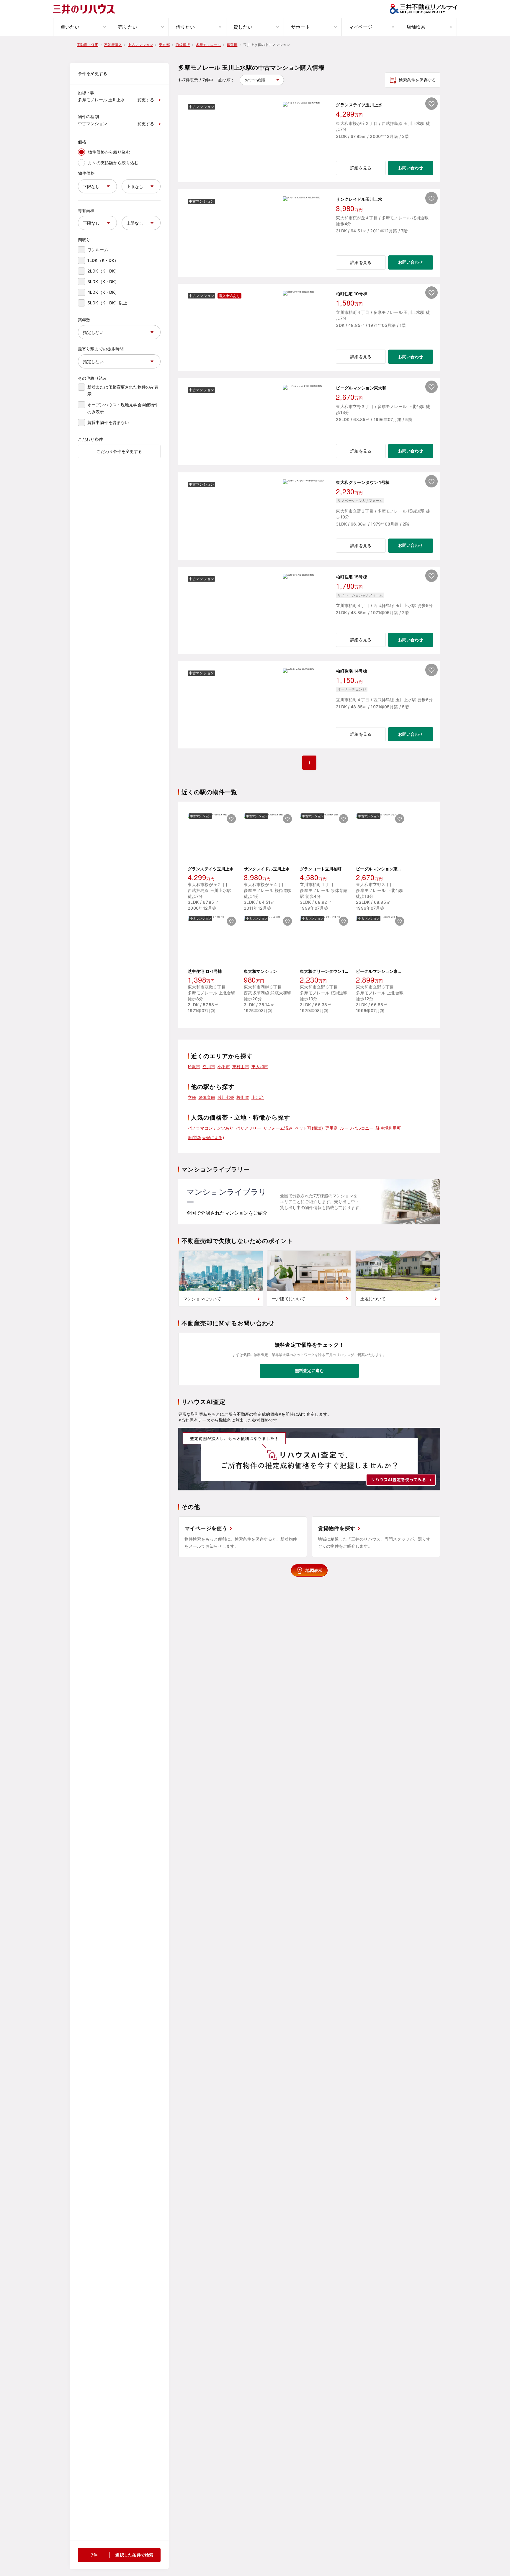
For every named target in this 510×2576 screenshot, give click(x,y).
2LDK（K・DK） (103, 271)
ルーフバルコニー (357, 1128)
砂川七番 (226, 1097)
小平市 (224, 1067)
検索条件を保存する (417, 80)
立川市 (209, 1067)
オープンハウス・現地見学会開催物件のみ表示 (123, 408)
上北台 (258, 1097)
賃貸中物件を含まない (108, 422)
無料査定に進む (309, 1370)
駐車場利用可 (388, 1128)
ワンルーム (98, 250)
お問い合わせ (411, 168)
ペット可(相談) (309, 1128)
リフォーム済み (278, 1128)
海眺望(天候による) (206, 1137)
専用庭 (331, 1128)
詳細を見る (361, 168)
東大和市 (260, 1067)
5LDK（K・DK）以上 (107, 303)
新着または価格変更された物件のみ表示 (123, 390)
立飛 (192, 1097)
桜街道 (243, 1097)
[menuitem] (82, 27)
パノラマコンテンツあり (211, 1128)
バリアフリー (248, 1128)
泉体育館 (207, 1097)
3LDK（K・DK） (103, 282)
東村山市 (241, 1067)
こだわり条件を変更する (119, 451)
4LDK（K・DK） (103, 292)
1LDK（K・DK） (103, 260)
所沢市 (194, 1067)
